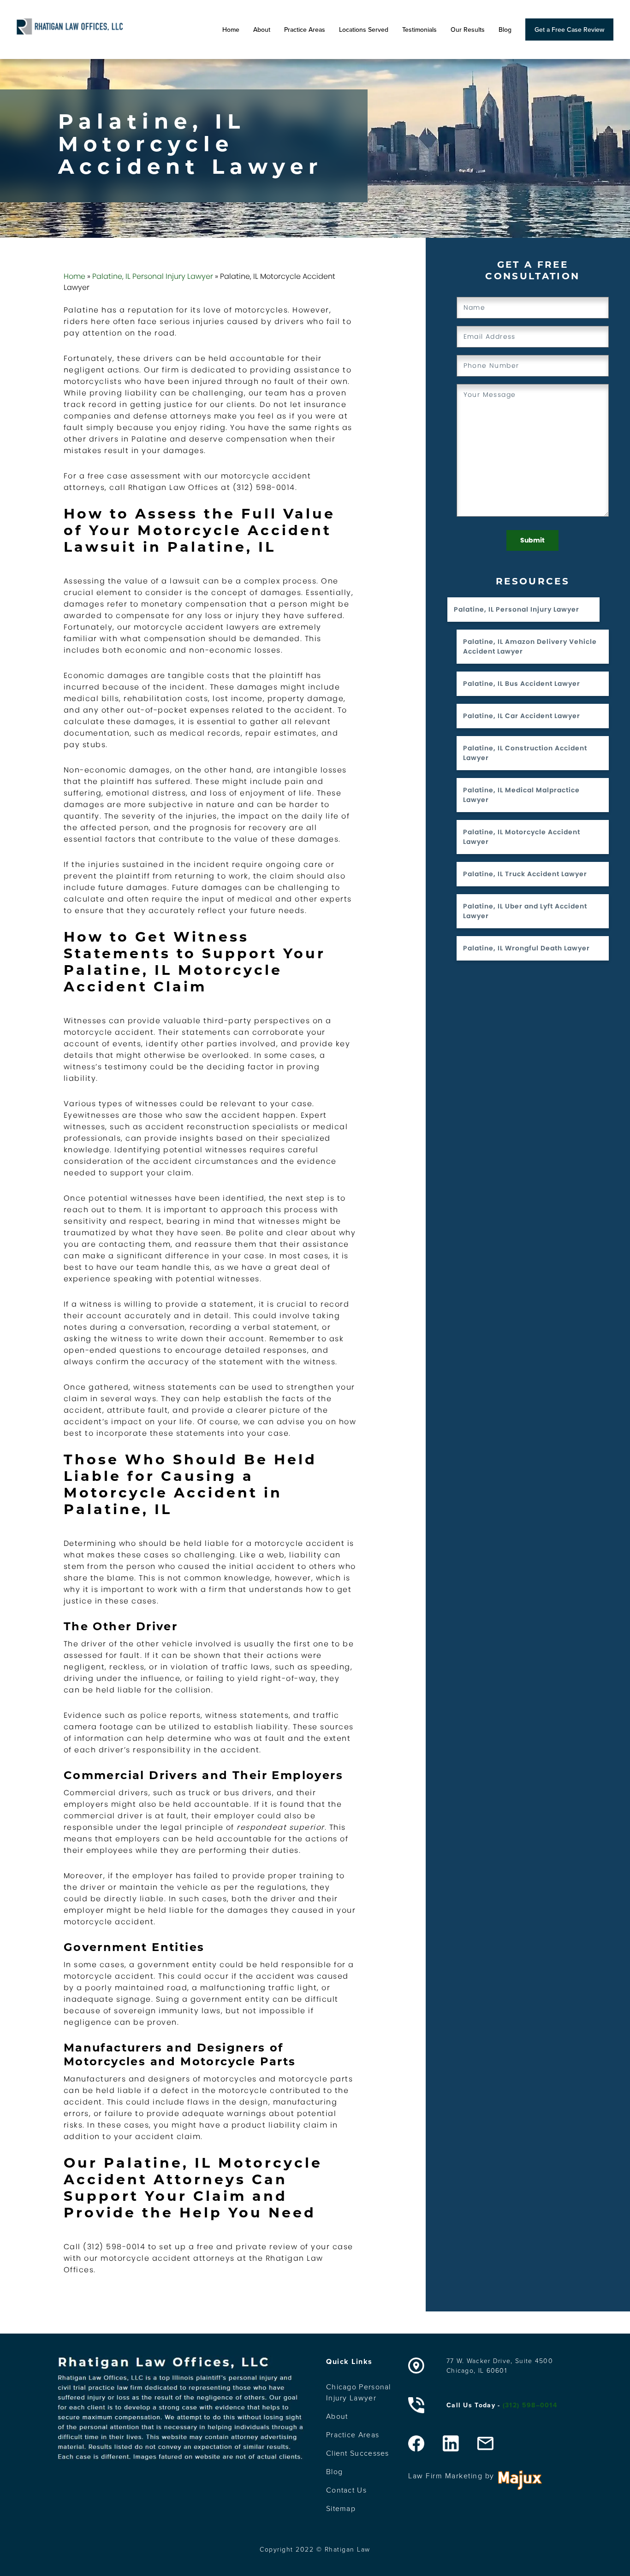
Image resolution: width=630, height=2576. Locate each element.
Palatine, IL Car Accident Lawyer (522, 716)
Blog (505, 29)
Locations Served (364, 29)
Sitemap (341, 2508)
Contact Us (346, 2490)
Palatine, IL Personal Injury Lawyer (153, 276)
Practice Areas (305, 29)
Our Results (468, 29)
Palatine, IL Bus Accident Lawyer (522, 684)
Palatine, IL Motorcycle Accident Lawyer (522, 837)
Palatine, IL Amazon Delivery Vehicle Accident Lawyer (530, 646)
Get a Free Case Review (569, 29)
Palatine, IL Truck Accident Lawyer (525, 874)
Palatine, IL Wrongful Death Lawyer (526, 948)
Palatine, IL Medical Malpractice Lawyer (521, 795)
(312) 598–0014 (530, 2405)
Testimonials (419, 29)
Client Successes (358, 2453)
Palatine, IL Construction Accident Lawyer (525, 753)
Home (231, 29)
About (262, 29)
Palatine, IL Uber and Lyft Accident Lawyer (525, 911)
